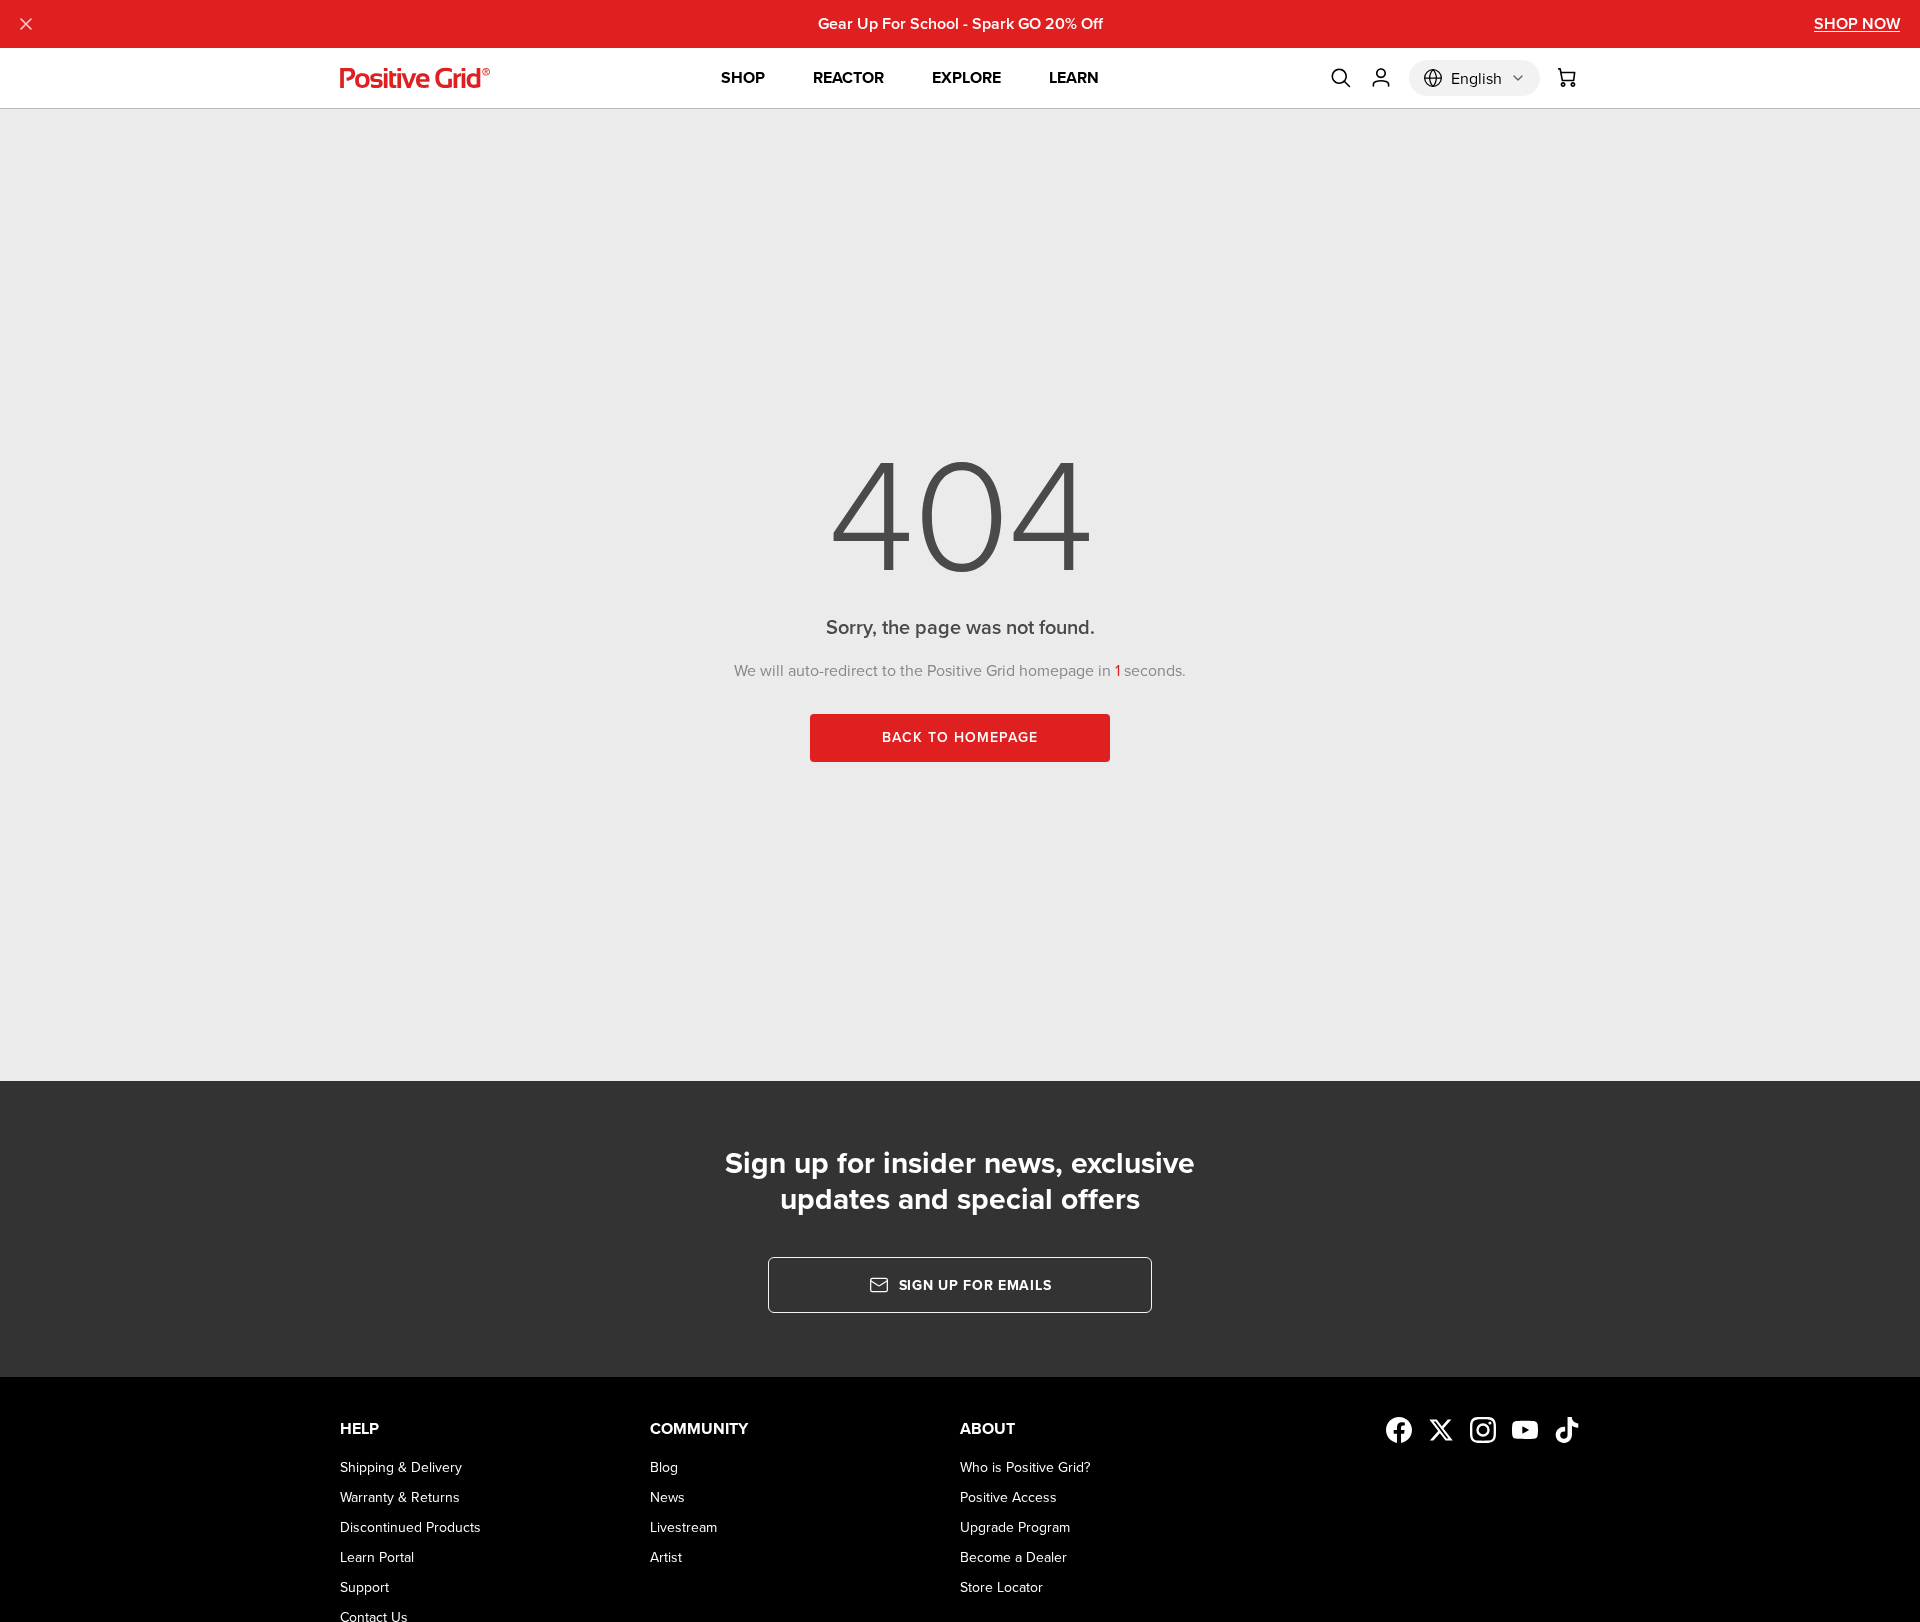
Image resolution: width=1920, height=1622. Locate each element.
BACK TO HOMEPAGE (960, 737)
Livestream (683, 1527)
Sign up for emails (975, 1285)
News (667, 1497)
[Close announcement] (26, 24)
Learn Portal (377, 1557)
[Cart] (1568, 78)
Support (364, 1587)
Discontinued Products (410, 1527)
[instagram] (1483, 1430)
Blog (664, 1467)
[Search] (1341, 78)
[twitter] (1441, 1430)
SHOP (743, 77)
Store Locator (1001, 1587)
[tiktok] (1567, 1430)
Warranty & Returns (400, 1497)
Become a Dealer (1013, 1557)
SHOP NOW (1857, 23)
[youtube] (1525, 1430)
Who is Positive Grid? (1025, 1467)
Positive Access (1008, 1497)
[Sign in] (1381, 78)
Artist (666, 1557)
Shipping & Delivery (401, 1467)
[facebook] (1399, 1430)
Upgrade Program (1015, 1527)
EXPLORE (966, 77)
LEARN (1074, 77)
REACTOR (848, 77)
